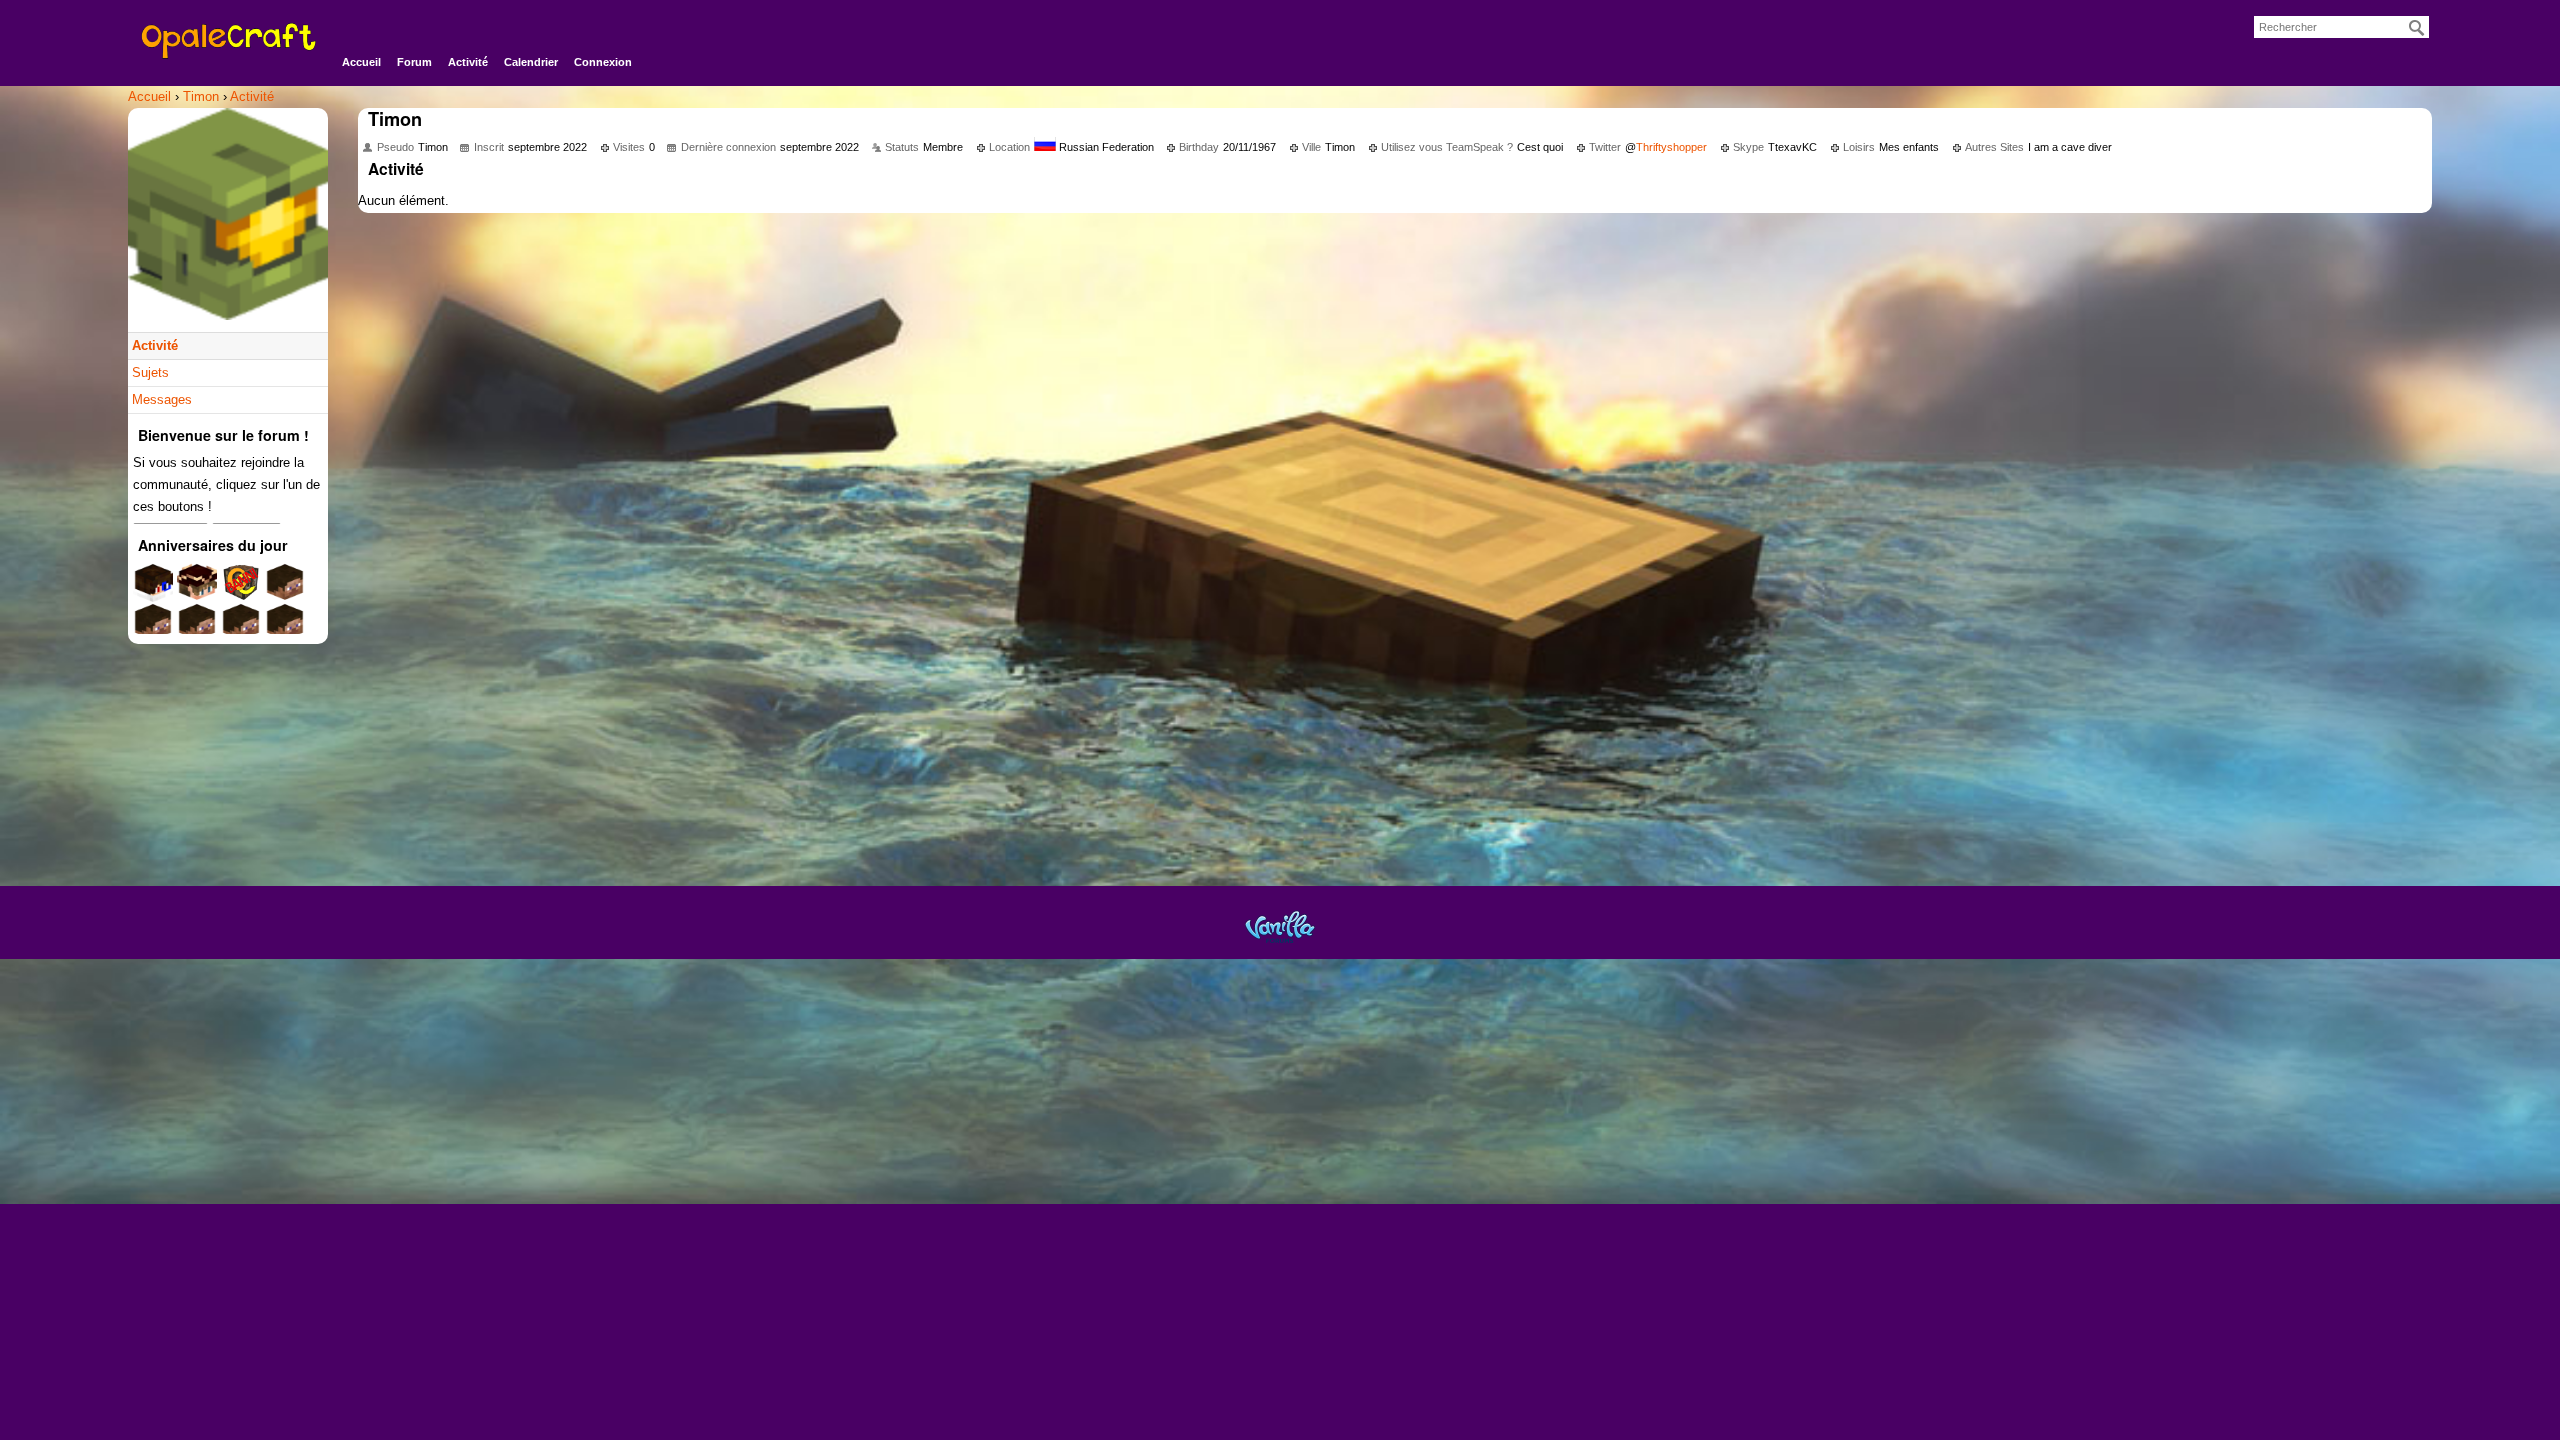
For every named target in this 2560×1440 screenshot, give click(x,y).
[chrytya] (285, 629)
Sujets (150, 372)
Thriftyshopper (1671, 147)
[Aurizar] (197, 629)
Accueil (361, 62)
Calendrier (531, 62)
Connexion (603, 62)
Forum (414, 62)
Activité (468, 62)
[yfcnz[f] (241, 629)
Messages (162, 399)
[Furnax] (153, 589)
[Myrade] (197, 589)
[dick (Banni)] (241, 589)
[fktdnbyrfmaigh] (285, 589)
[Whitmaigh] (153, 629)
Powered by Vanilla (1280, 926)
